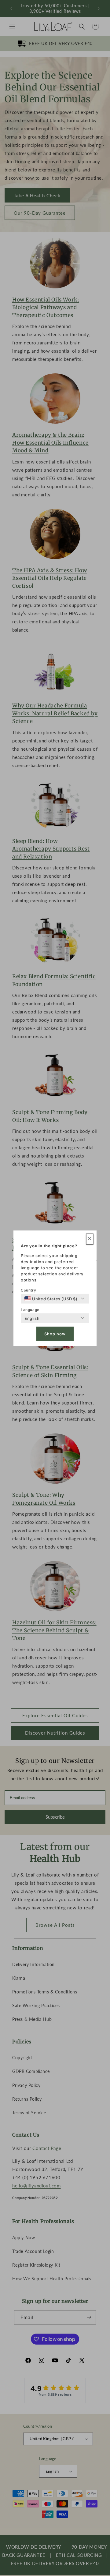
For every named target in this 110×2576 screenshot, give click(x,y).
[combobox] (51, 1299)
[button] (90, 1239)
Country (28, 1290)
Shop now (55, 1334)
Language (30, 1309)
